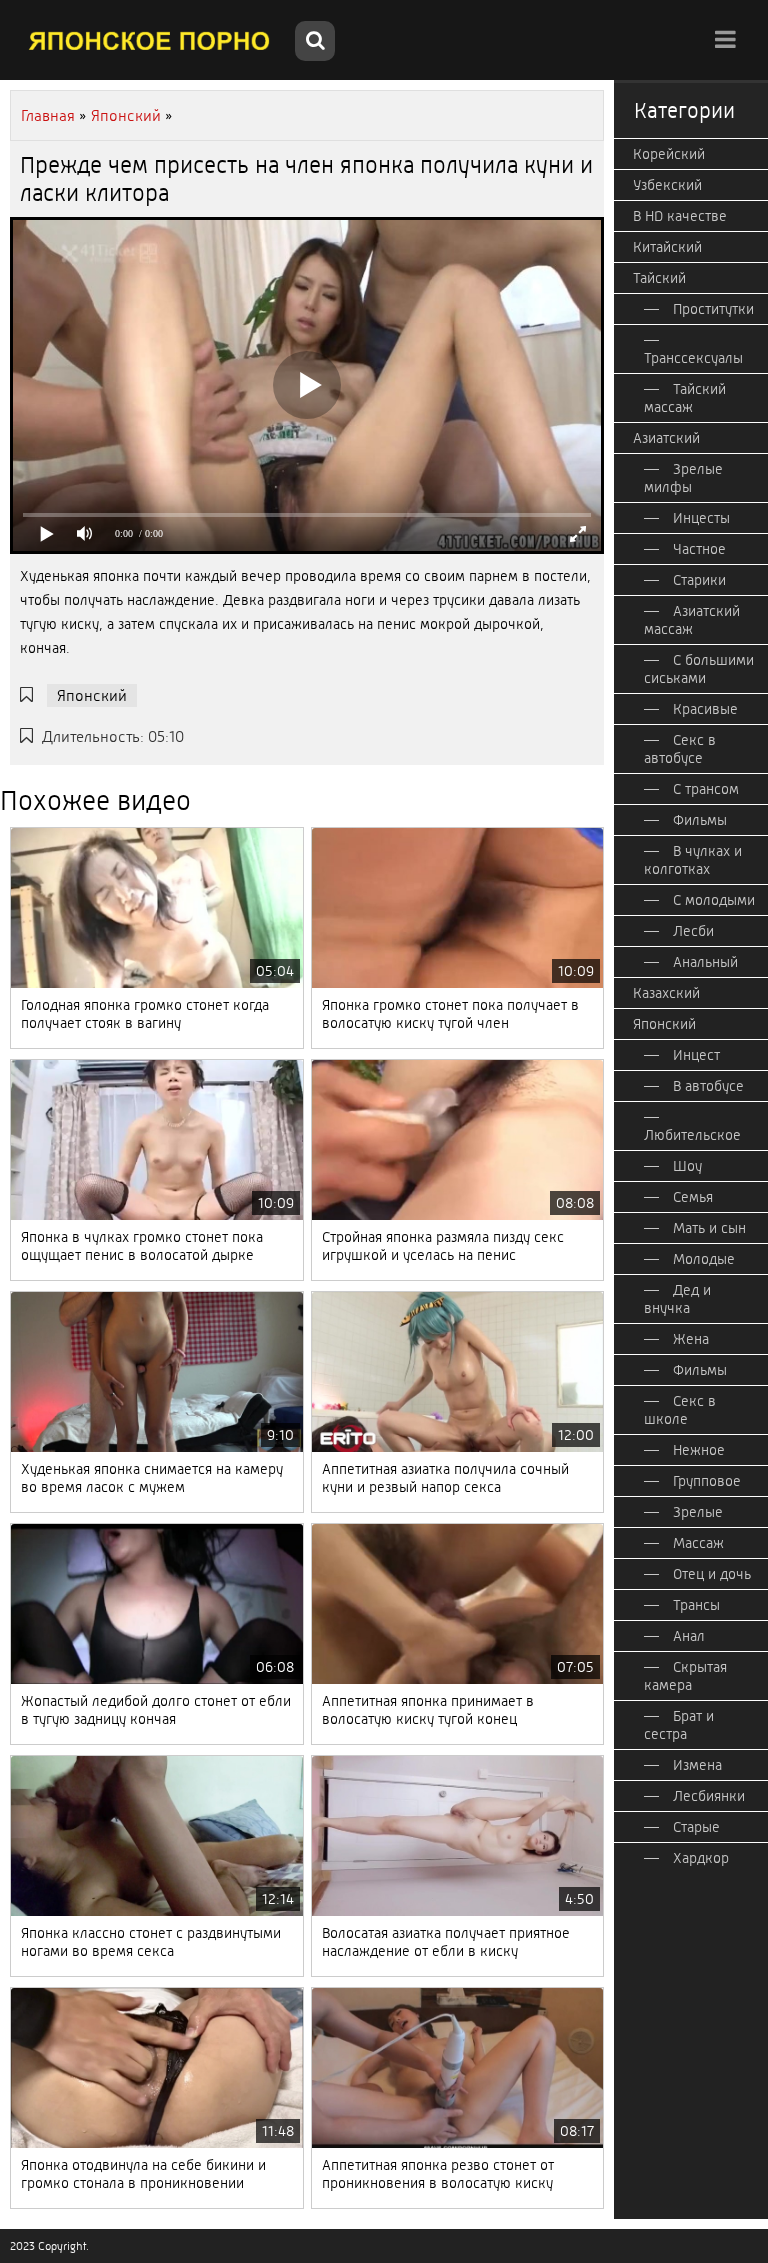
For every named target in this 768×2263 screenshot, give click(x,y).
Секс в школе (680, 1410)
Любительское (692, 1135)
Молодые (704, 1259)
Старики (699, 580)
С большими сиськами (699, 669)
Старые (696, 1827)
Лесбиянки (709, 1796)
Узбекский (667, 185)
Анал (689, 1636)
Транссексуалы (693, 358)
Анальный (705, 962)
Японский (92, 695)
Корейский (669, 154)
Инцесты (701, 518)
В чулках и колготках (693, 860)
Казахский (666, 993)
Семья (693, 1197)
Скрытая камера (685, 1676)
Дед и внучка (677, 1299)
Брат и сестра (679, 1725)
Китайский (667, 247)
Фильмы (700, 820)
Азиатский (666, 438)
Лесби (693, 931)
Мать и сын (709, 1228)
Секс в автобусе (680, 749)
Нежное (699, 1450)
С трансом (706, 789)
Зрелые (698, 1512)
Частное (699, 549)
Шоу (687, 1166)
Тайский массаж (685, 398)
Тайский (659, 278)
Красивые (705, 709)
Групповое (707, 1481)
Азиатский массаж (692, 620)
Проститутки (713, 309)
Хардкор (701, 1858)
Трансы (696, 1605)
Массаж (698, 1543)
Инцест (696, 1055)
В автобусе (708, 1086)
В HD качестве (680, 216)
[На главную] (150, 40)
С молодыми (714, 900)
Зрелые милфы (683, 478)
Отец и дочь (712, 1574)
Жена (691, 1339)
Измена (697, 1765)
